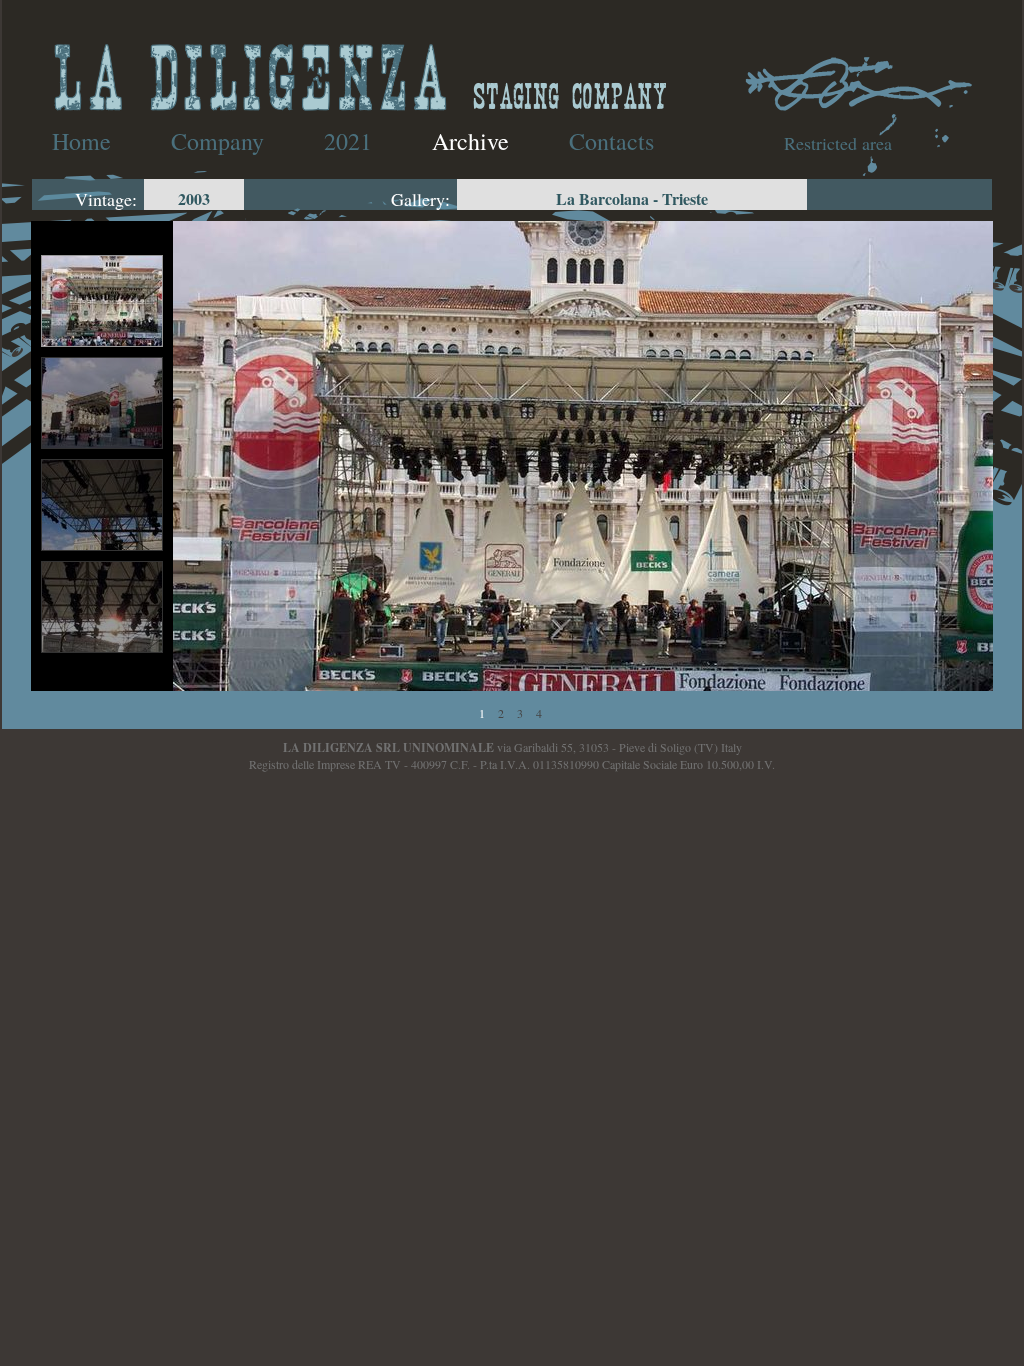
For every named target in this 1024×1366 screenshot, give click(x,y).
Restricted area (838, 143)
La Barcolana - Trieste (632, 198)
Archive (470, 141)
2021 (348, 141)
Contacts (611, 141)
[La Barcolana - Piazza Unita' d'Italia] (583, 491)
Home (81, 141)
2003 (194, 198)
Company (217, 141)
